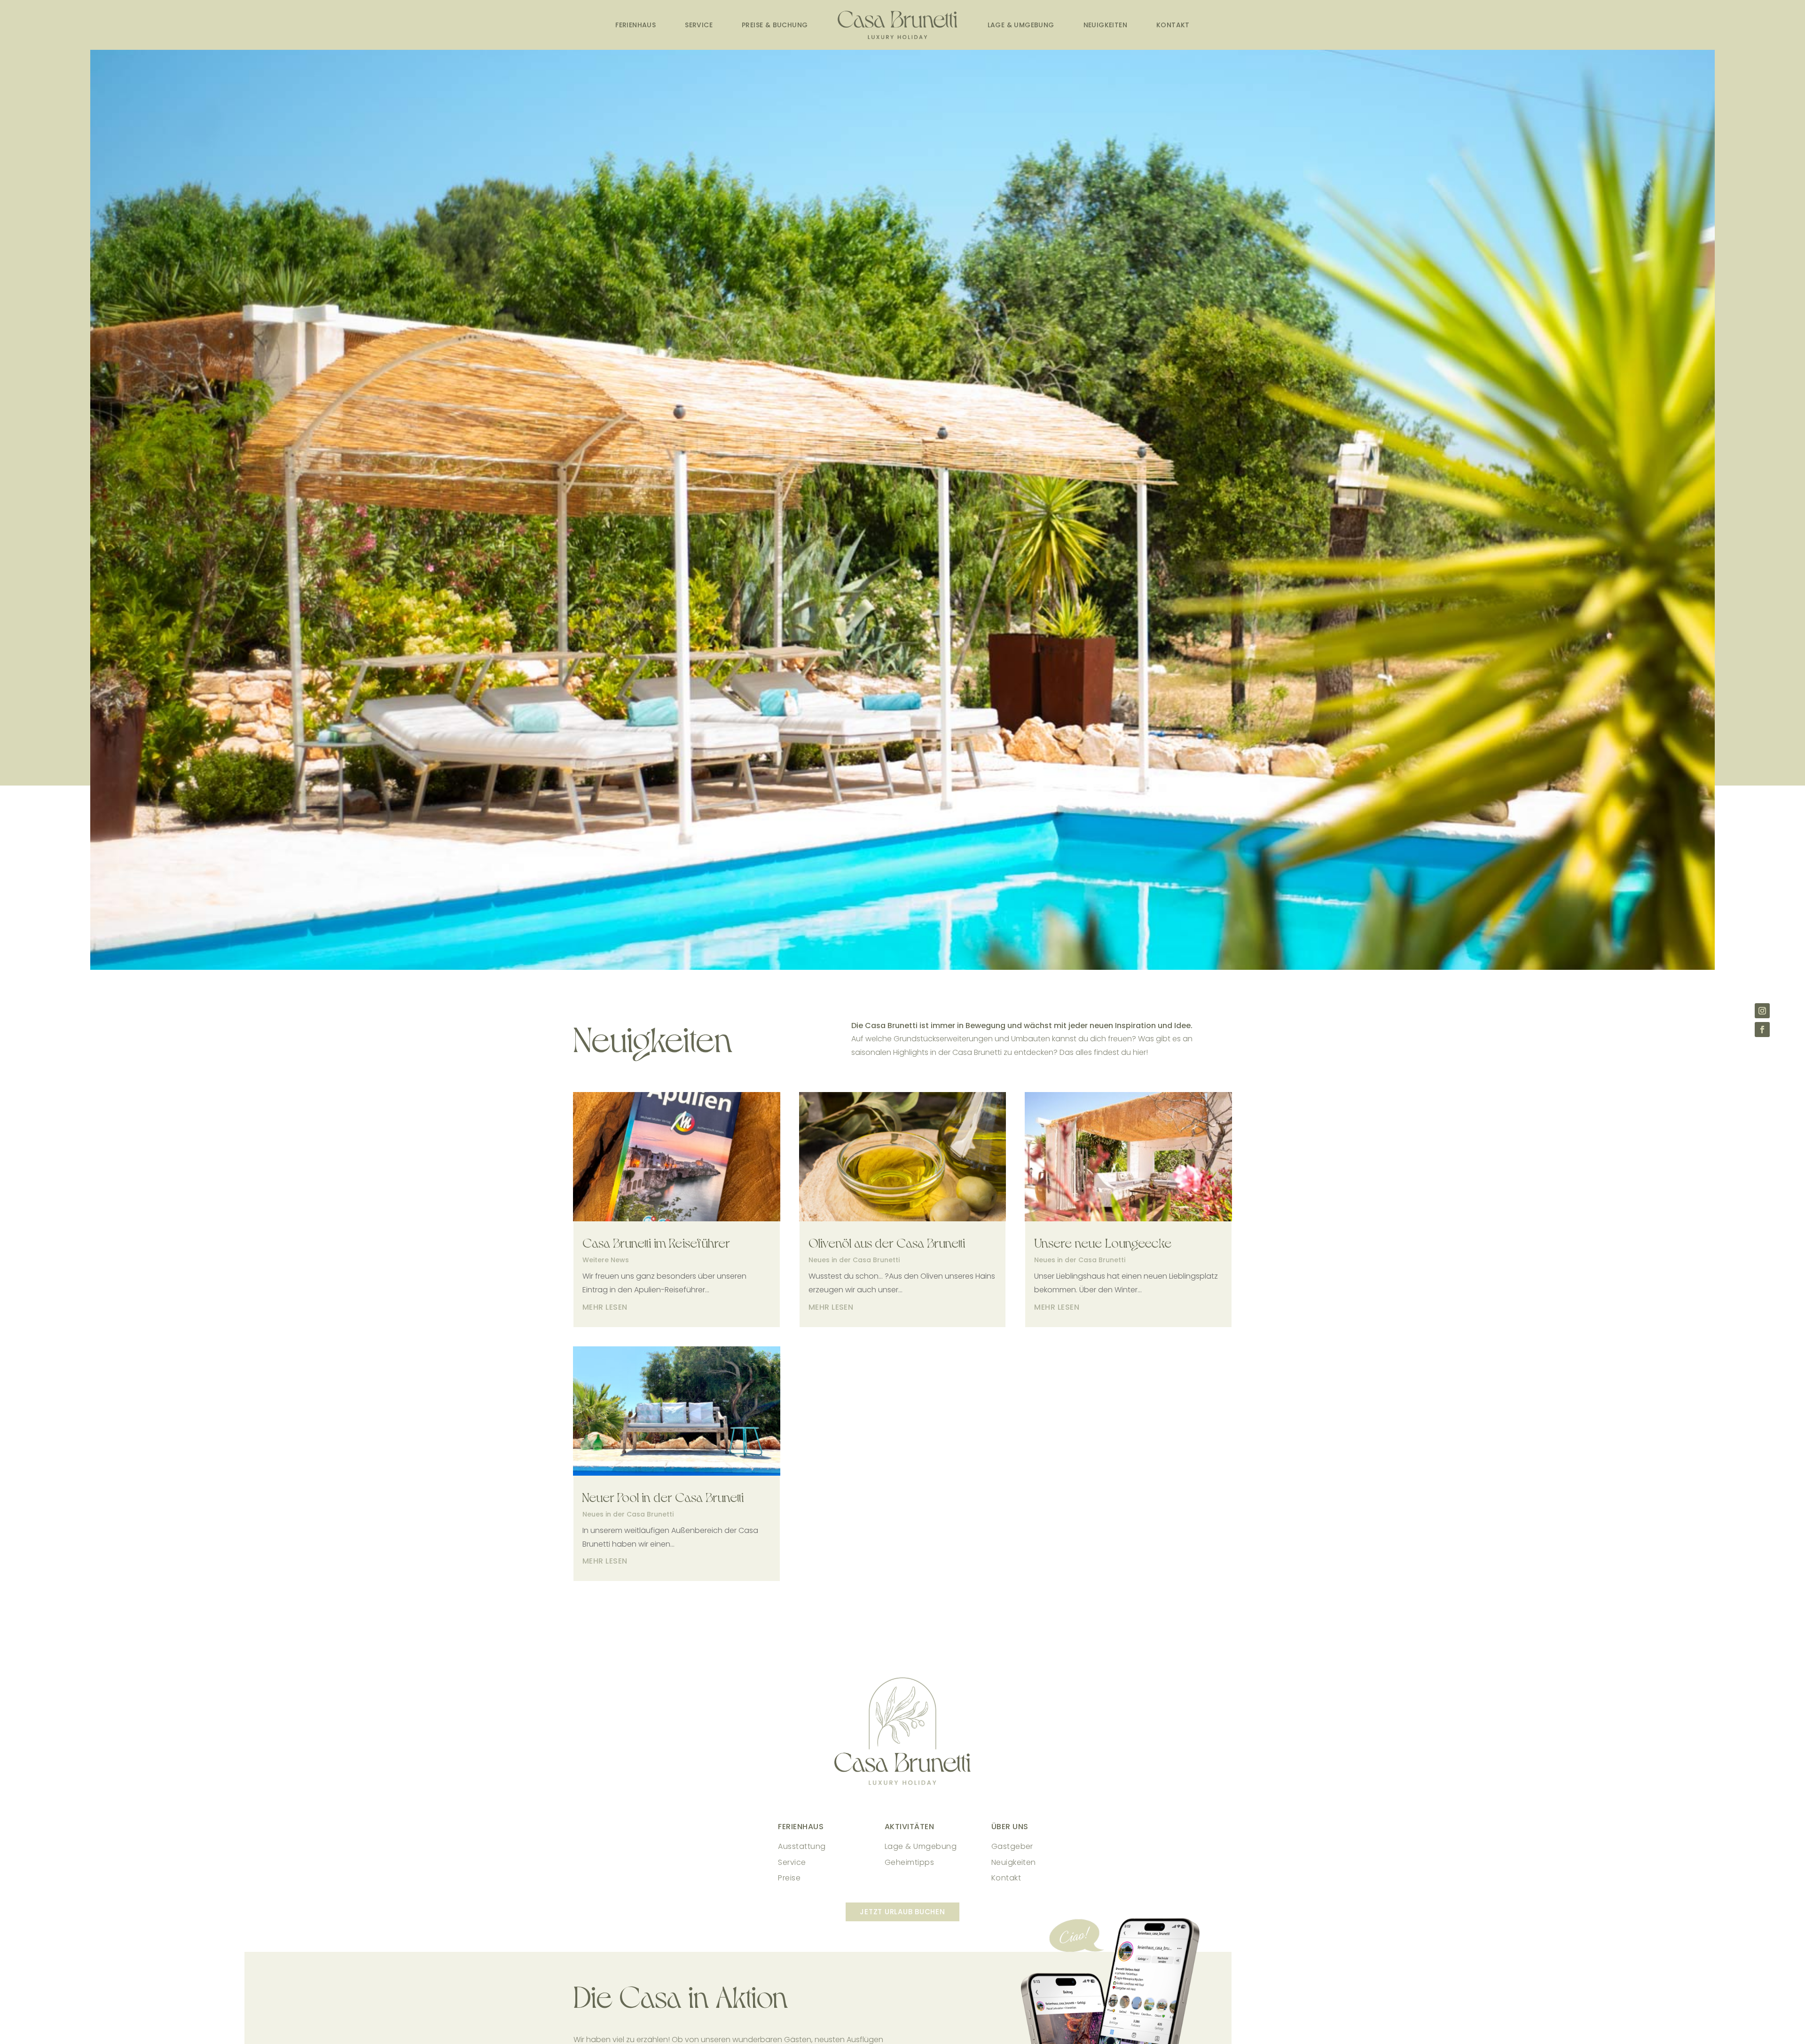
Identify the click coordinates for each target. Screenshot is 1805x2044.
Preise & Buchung (775, 25)
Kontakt (1173, 25)
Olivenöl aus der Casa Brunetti (887, 1242)
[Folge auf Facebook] (1762, 1030)
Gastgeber (1012, 1846)
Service (699, 25)
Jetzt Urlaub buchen (902, 1912)
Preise (789, 1878)
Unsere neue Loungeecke (1103, 1242)
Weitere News (606, 1260)
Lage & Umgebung (1021, 25)
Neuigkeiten (1105, 25)
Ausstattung (802, 1846)
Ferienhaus (636, 25)
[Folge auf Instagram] (1762, 1011)
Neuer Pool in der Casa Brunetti (663, 1496)
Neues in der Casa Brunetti (628, 1514)
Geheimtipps (909, 1862)
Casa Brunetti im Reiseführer (656, 1242)
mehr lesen (605, 1307)
